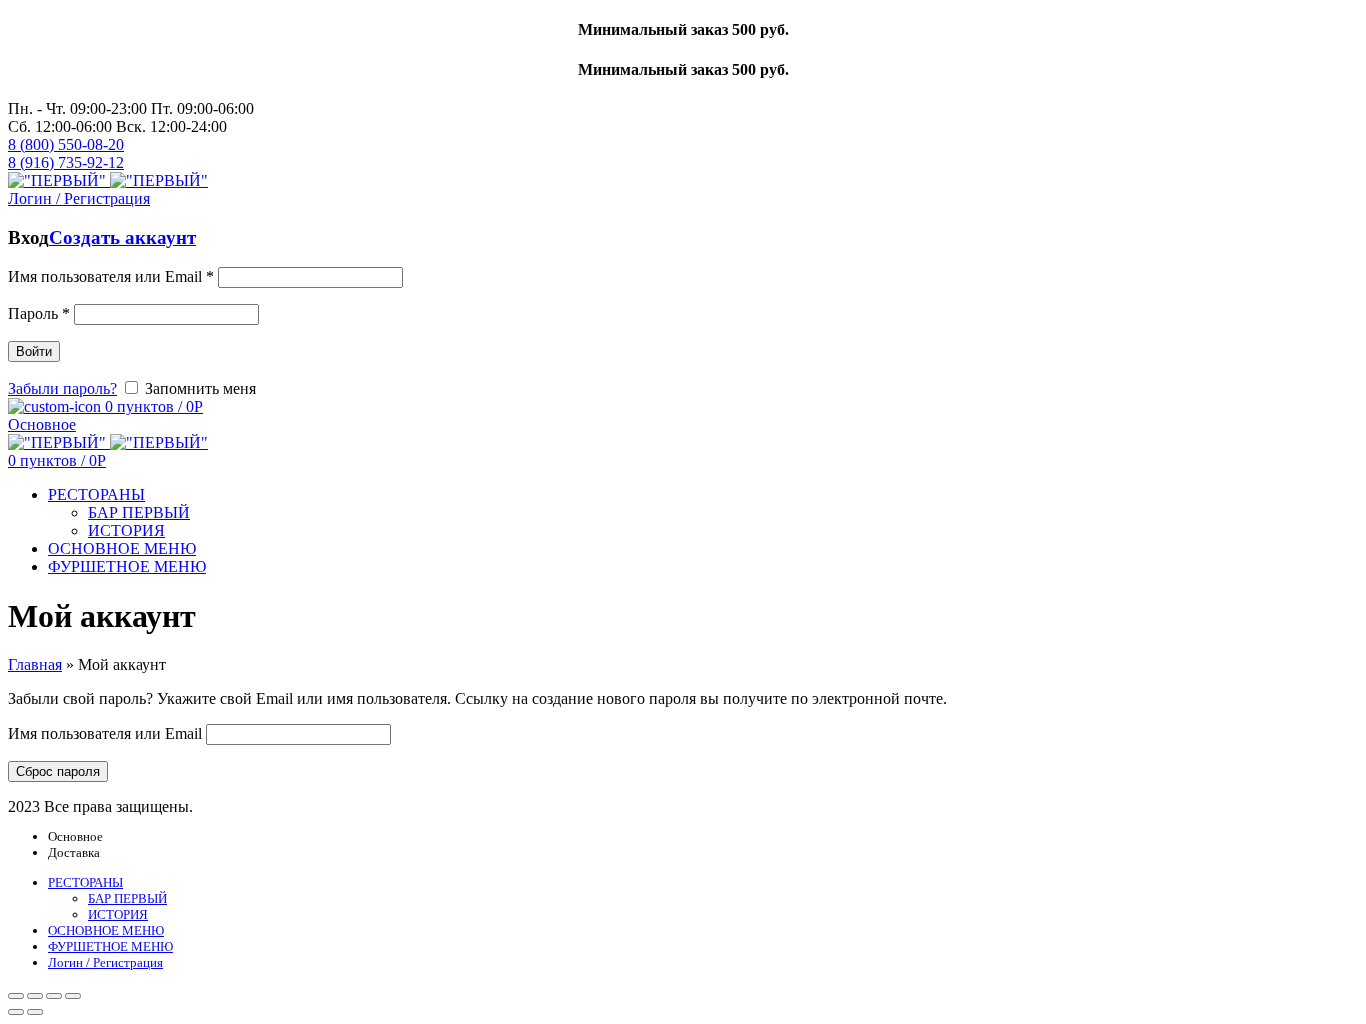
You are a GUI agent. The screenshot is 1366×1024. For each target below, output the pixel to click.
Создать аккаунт (122, 237)
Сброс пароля (58, 771)
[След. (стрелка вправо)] (35, 1012)
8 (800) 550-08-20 (66, 144)
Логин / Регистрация (105, 962)
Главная (35, 664)
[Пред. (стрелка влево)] (16, 1012)
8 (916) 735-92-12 (66, 162)
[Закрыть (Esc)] (16, 996)
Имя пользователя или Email (111, 276)
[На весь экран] (54, 996)
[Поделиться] (35, 996)
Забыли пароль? (62, 388)
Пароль (39, 313)
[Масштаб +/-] (73, 996)
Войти (34, 351)
